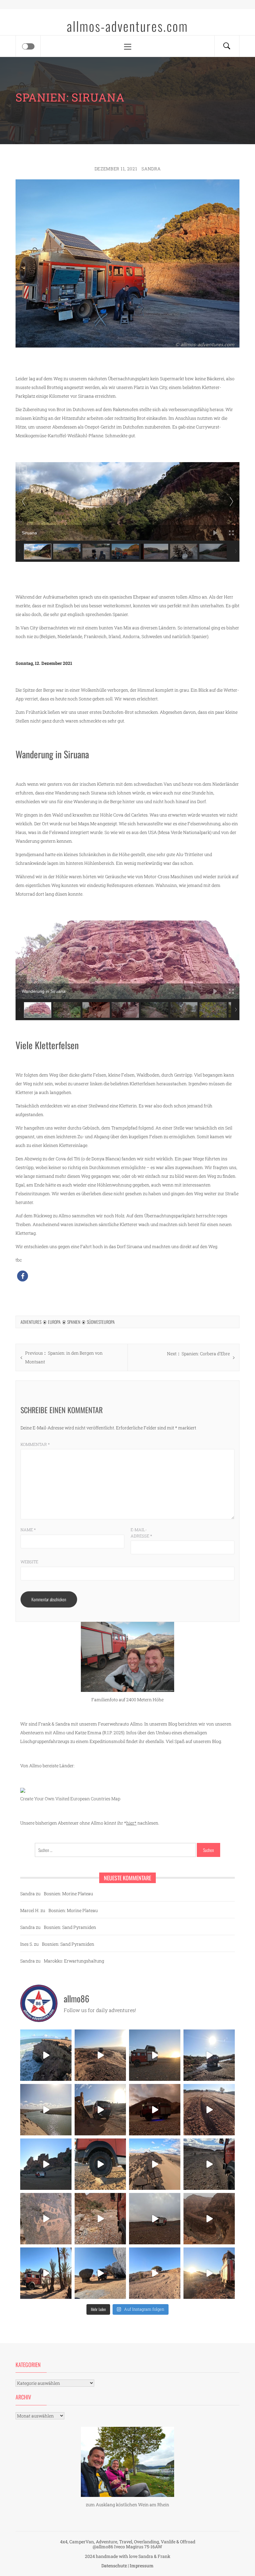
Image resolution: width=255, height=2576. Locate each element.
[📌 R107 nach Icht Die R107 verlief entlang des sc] (100, 2219)
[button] (23, 1276)
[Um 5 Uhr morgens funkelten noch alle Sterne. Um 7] (155, 2110)
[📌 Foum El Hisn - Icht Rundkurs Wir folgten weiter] (46, 2164)
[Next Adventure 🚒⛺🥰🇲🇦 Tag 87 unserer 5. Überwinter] (155, 2273)
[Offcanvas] (28, 46)
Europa (54, 1322)
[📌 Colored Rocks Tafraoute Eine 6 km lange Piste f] (100, 2273)
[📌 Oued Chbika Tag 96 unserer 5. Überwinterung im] (100, 2055)
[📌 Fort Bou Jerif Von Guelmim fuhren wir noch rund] (100, 2110)
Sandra (151, 169)
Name (28, 1530)
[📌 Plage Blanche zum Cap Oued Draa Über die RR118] (209, 2055)
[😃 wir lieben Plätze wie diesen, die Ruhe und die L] (155, 2164)
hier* (131, 1823)
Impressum (142, 2566)
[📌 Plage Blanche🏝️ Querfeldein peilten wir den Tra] (46, 2110)
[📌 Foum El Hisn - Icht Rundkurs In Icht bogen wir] (209, 2164)
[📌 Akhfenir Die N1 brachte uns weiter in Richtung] (46, 2055)
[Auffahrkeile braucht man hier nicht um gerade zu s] (100, 2164)
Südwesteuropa (101, 1322)
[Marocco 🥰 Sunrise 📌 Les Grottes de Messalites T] (209, 2273)
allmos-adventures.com (127, 26)
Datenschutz (114, 2566)
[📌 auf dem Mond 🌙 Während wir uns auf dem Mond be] (155, 2219)
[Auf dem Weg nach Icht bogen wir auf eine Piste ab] (46, 2219)
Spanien (74, 1322)
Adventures (31, 1322)
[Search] (227, 46)
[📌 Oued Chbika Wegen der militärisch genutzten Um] (155, 2055)
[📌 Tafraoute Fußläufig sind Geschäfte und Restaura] (46, 2273)
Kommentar (35, 1444)
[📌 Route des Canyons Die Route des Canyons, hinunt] (209, 2219)
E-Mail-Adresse (141, 1533)
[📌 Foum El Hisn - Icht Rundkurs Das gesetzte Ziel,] (209, 2110)
